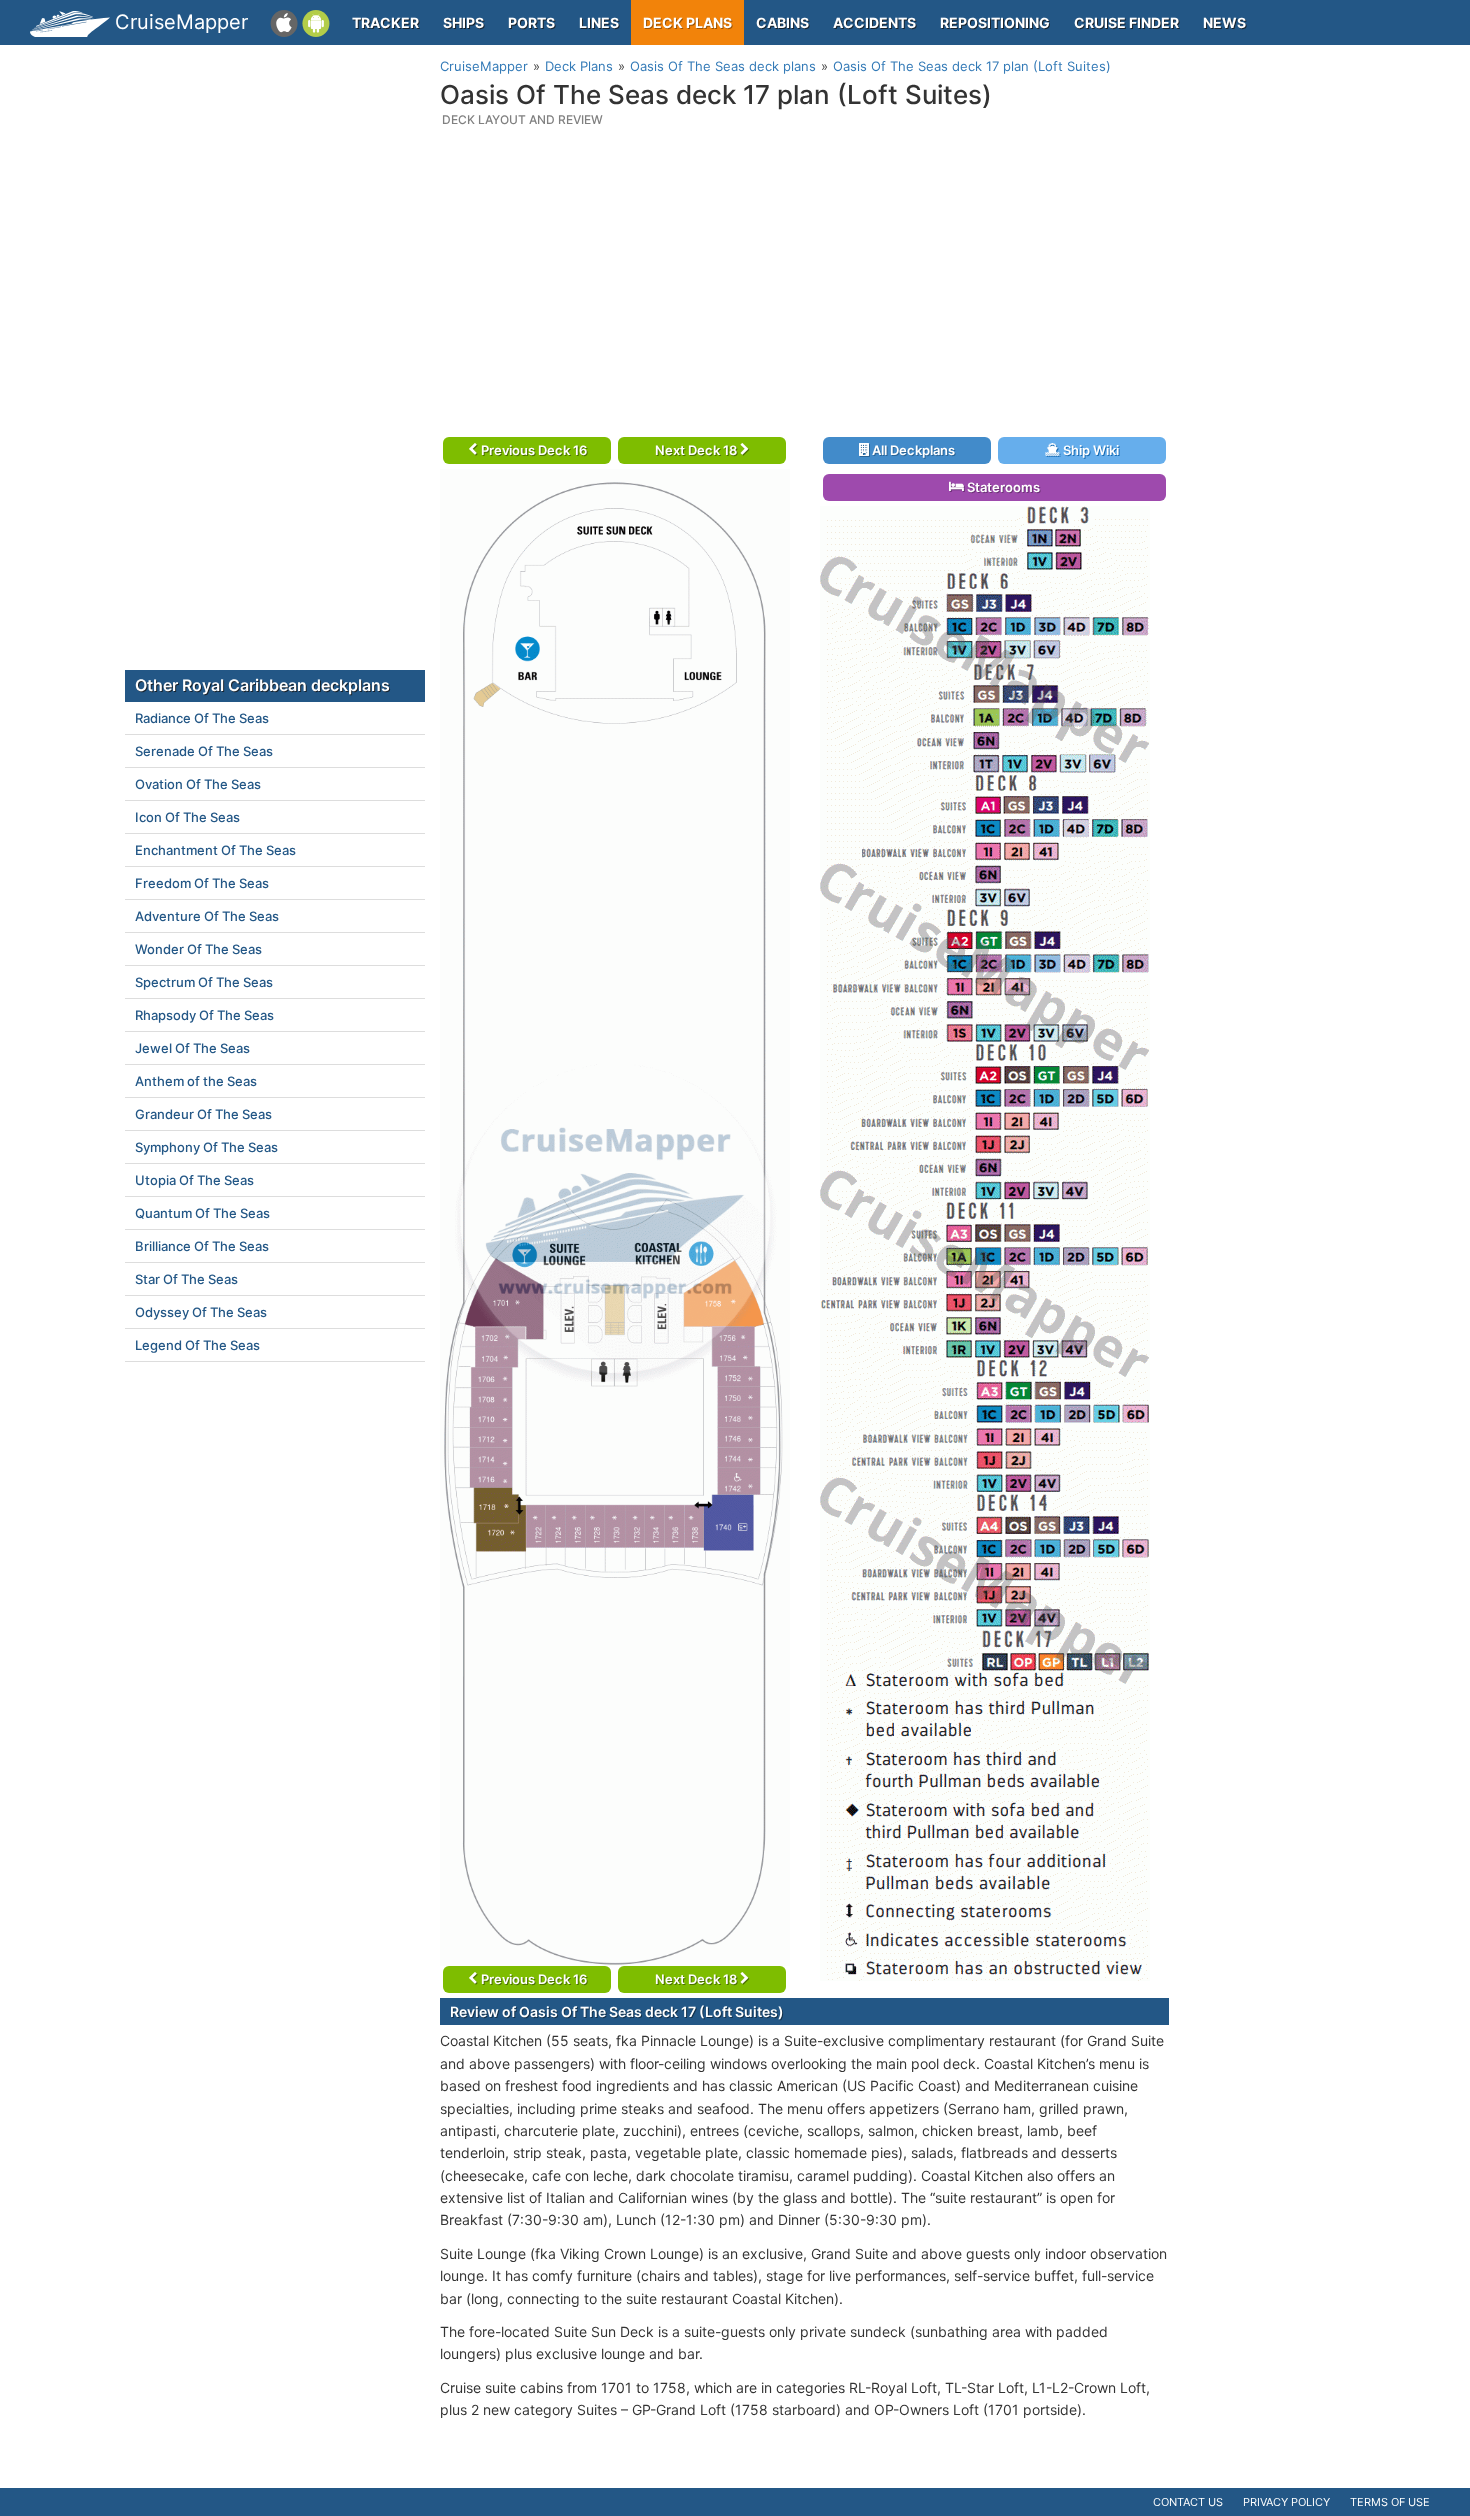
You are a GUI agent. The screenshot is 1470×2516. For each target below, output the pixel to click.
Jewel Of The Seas (192, 1048)
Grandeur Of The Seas (203, 1114)
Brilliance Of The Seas (202, 1246)
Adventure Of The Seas (207, 916)
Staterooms (1002, 487)
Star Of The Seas (186, 1279)
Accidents (874, 22)
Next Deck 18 (697, 450)
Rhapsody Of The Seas (204, 1015)
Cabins (782, 22)
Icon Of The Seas (187, 817)
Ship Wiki (1089, 450)
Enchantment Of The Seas (215, 850)
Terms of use (1390, 2502)
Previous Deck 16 (532, 450)
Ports (531, 22)
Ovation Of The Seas (198, 784)
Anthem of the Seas (196, 1081)
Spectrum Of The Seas (204, 982)
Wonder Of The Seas (198, 949)
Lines (599, 22)
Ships (463, 22)
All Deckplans (912, 450)
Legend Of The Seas (197, 1345)
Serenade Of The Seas (204, 751)
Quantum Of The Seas (202, 1213)
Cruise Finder (1126, 22)
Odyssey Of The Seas (201, 1312)
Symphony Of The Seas (206, 1147)
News (1224, 22)
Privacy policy (1286, 2502)
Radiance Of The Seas (202, 718)
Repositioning (995, 22)
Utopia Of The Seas (194, 1180)
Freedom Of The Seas (202, 883)
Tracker (385, 22)
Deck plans (687, 22)
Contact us (1188, 2502)
